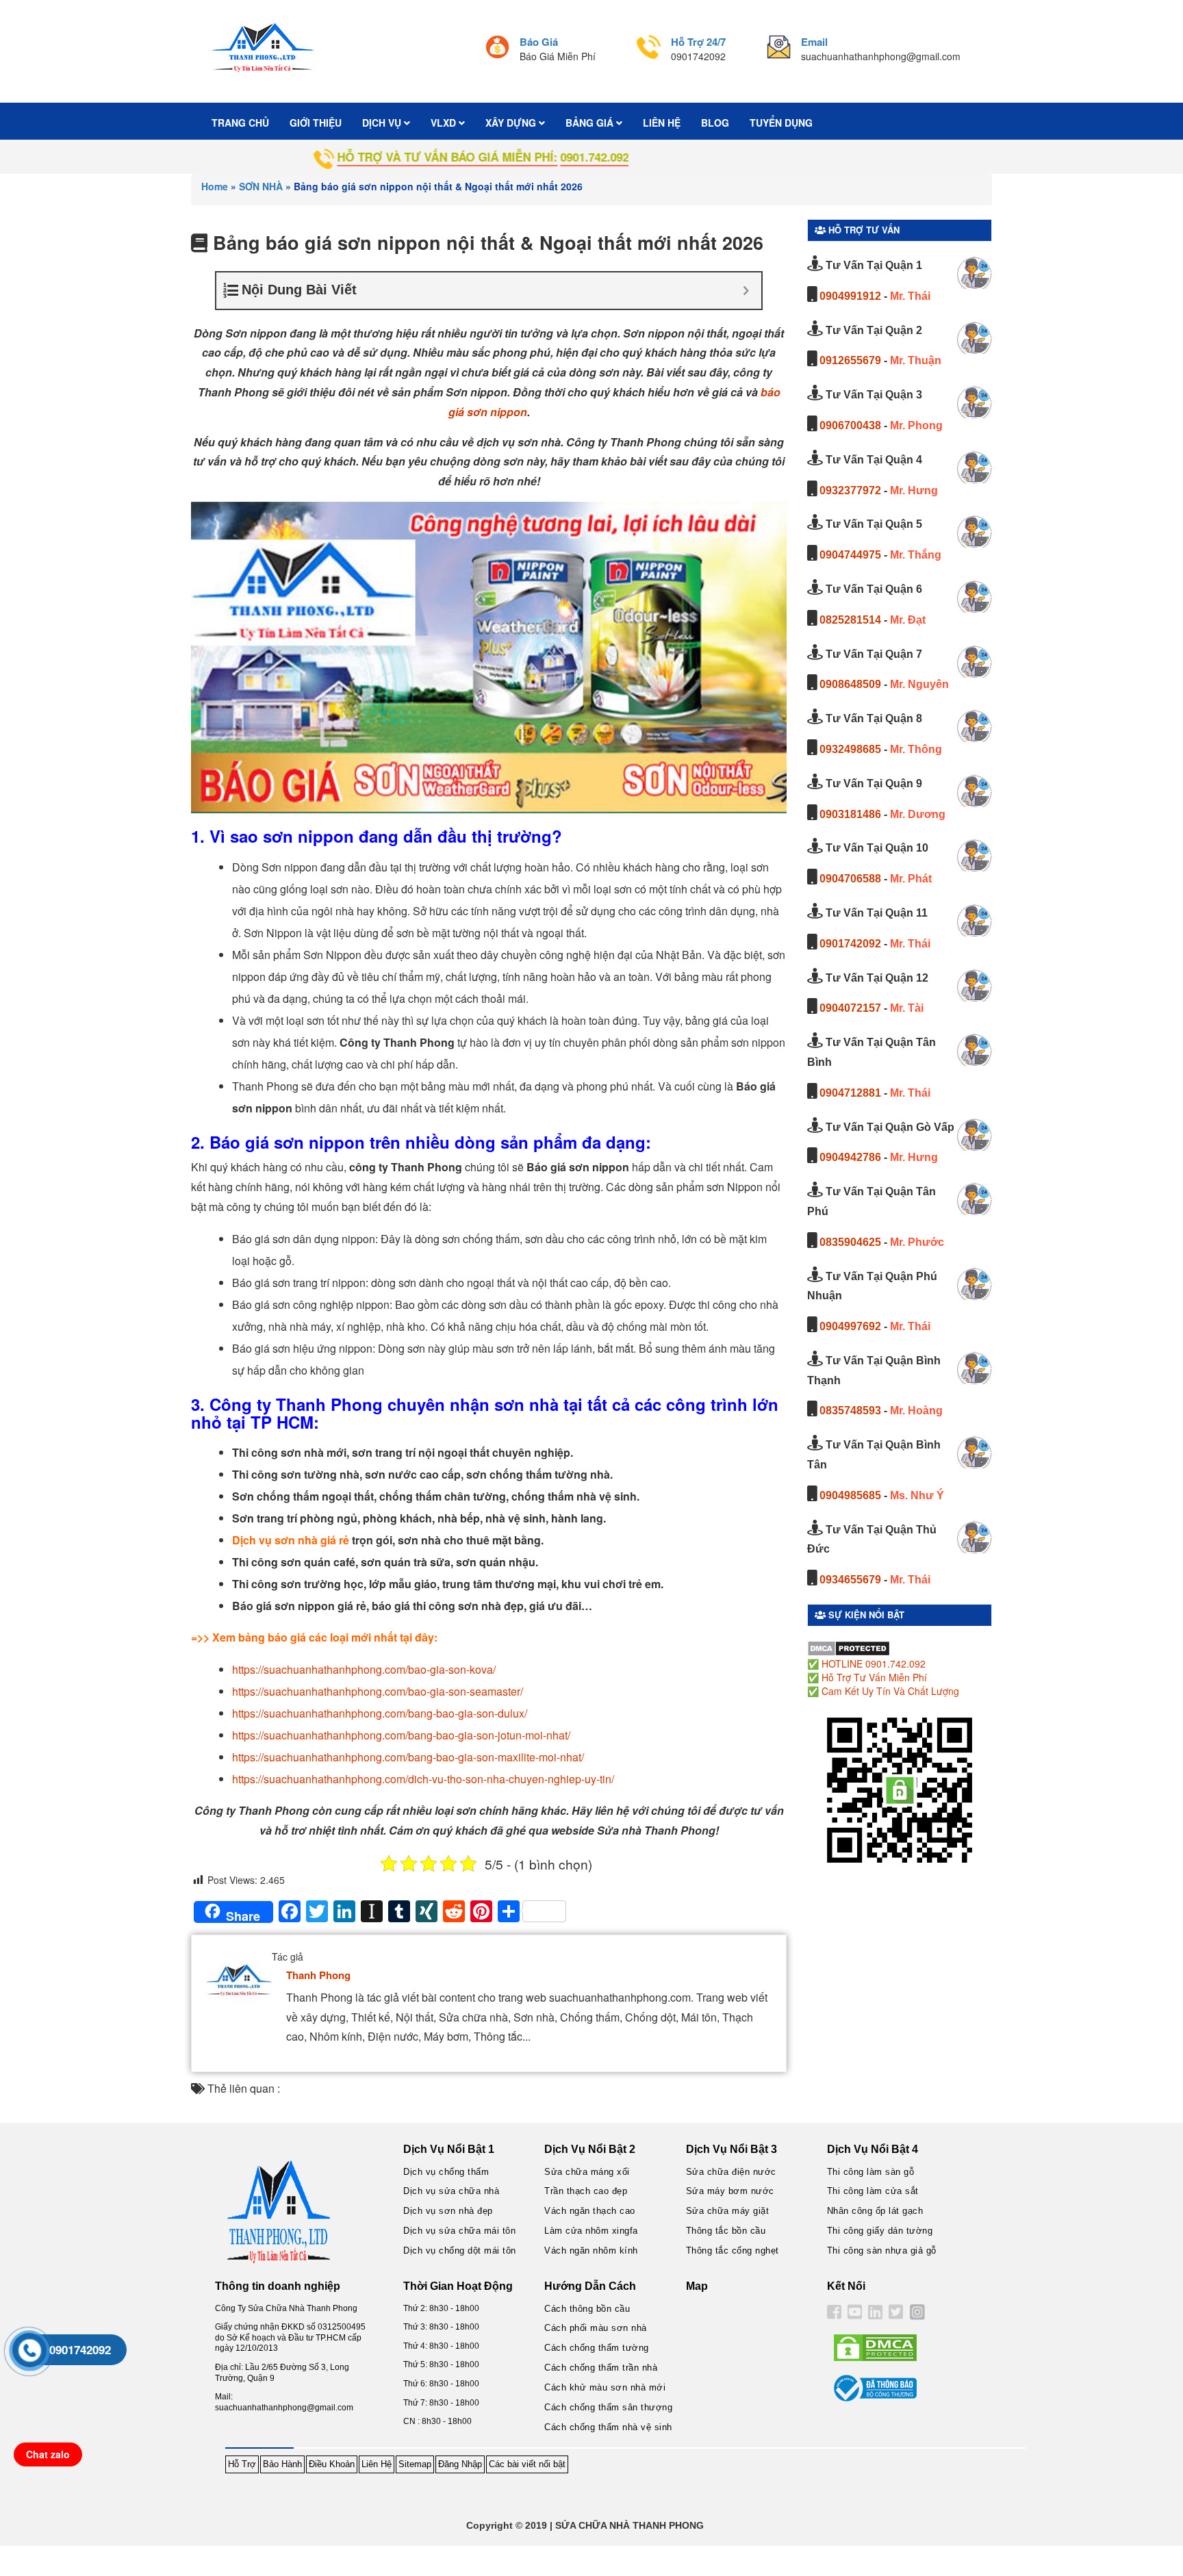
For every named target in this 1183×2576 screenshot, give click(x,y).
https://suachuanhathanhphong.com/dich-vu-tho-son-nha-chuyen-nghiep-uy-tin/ (423, 1779)
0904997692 (850, 1326)
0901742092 (850, 944)
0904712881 (850, 1093)
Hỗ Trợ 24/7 (698, 42)
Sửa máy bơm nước (730, 2191)
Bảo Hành (282, 2464)
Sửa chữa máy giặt (728, 2211)
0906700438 (850, 425)
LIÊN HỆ (662, 123)
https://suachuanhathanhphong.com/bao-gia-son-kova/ (364, 1669)
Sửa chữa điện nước (731, 2172)
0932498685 (850, 749)
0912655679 (850, 360)
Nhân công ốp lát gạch (875, 2211)
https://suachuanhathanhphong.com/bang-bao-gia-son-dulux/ (380, 1713)
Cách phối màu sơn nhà (596, 2328)
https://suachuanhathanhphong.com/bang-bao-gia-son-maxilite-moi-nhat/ (408, 1757)
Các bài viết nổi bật (527, 2464)
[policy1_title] (497, 49)
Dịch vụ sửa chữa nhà (451, 2191)
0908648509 (850, 684)
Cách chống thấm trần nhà (601, 2368)
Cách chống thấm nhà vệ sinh (608, 2427)
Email (814, 42)
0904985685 (850, 1495)
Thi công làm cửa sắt (873, 2191)
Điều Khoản (332, 2464)
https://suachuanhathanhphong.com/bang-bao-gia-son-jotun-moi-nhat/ (401, 1735)
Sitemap (415, 2464)
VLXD (445, 123)
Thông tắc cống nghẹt (733, 2250)
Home (215, 186)
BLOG (715, 123)
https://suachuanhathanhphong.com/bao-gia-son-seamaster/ (378, 1691)
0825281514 (850, 620)
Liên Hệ (377, 2464)
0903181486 (850, 814)
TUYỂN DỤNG (781, 123)
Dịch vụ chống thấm (446, 2172)
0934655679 (850, 1580)
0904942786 (850, 1157)
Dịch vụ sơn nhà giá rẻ (291, 1540)
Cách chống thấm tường (597, 2348)
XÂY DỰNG (512, 123)
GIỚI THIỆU (316, 123)
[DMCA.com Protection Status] (849, 1647)
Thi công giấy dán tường (880, 2231)
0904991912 (850, 296)
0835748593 (850, 1411)
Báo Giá (539, 42)
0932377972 (850, 490)
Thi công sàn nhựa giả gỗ (882, 2250)
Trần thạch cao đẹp (586, 2191)
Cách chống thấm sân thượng (608, 2407)
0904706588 (850, 879)
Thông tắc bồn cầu (726, 2231)
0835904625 (850, 1242)
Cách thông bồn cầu (587, 2309)
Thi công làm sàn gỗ (871, 2172)
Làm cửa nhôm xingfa (591, 2231)
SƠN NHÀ (261, 186)
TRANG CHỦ (240, 123)
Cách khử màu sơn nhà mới (605, 2387)
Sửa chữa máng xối (587, 2172)
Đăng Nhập (460, 2464)
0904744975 (850, 555)
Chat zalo (48, 2454)
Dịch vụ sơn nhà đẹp (448, 2211)
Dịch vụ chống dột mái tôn (460, 2250)
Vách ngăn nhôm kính (591, 2250)
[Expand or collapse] (746, 291)
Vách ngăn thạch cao (590, 2211)
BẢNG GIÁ (591, 123)
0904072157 (850, 1008)
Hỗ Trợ (242, 2464)
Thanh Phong (318, 1975)
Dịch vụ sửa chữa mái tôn (459, 2231)
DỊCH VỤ (383, 123)
